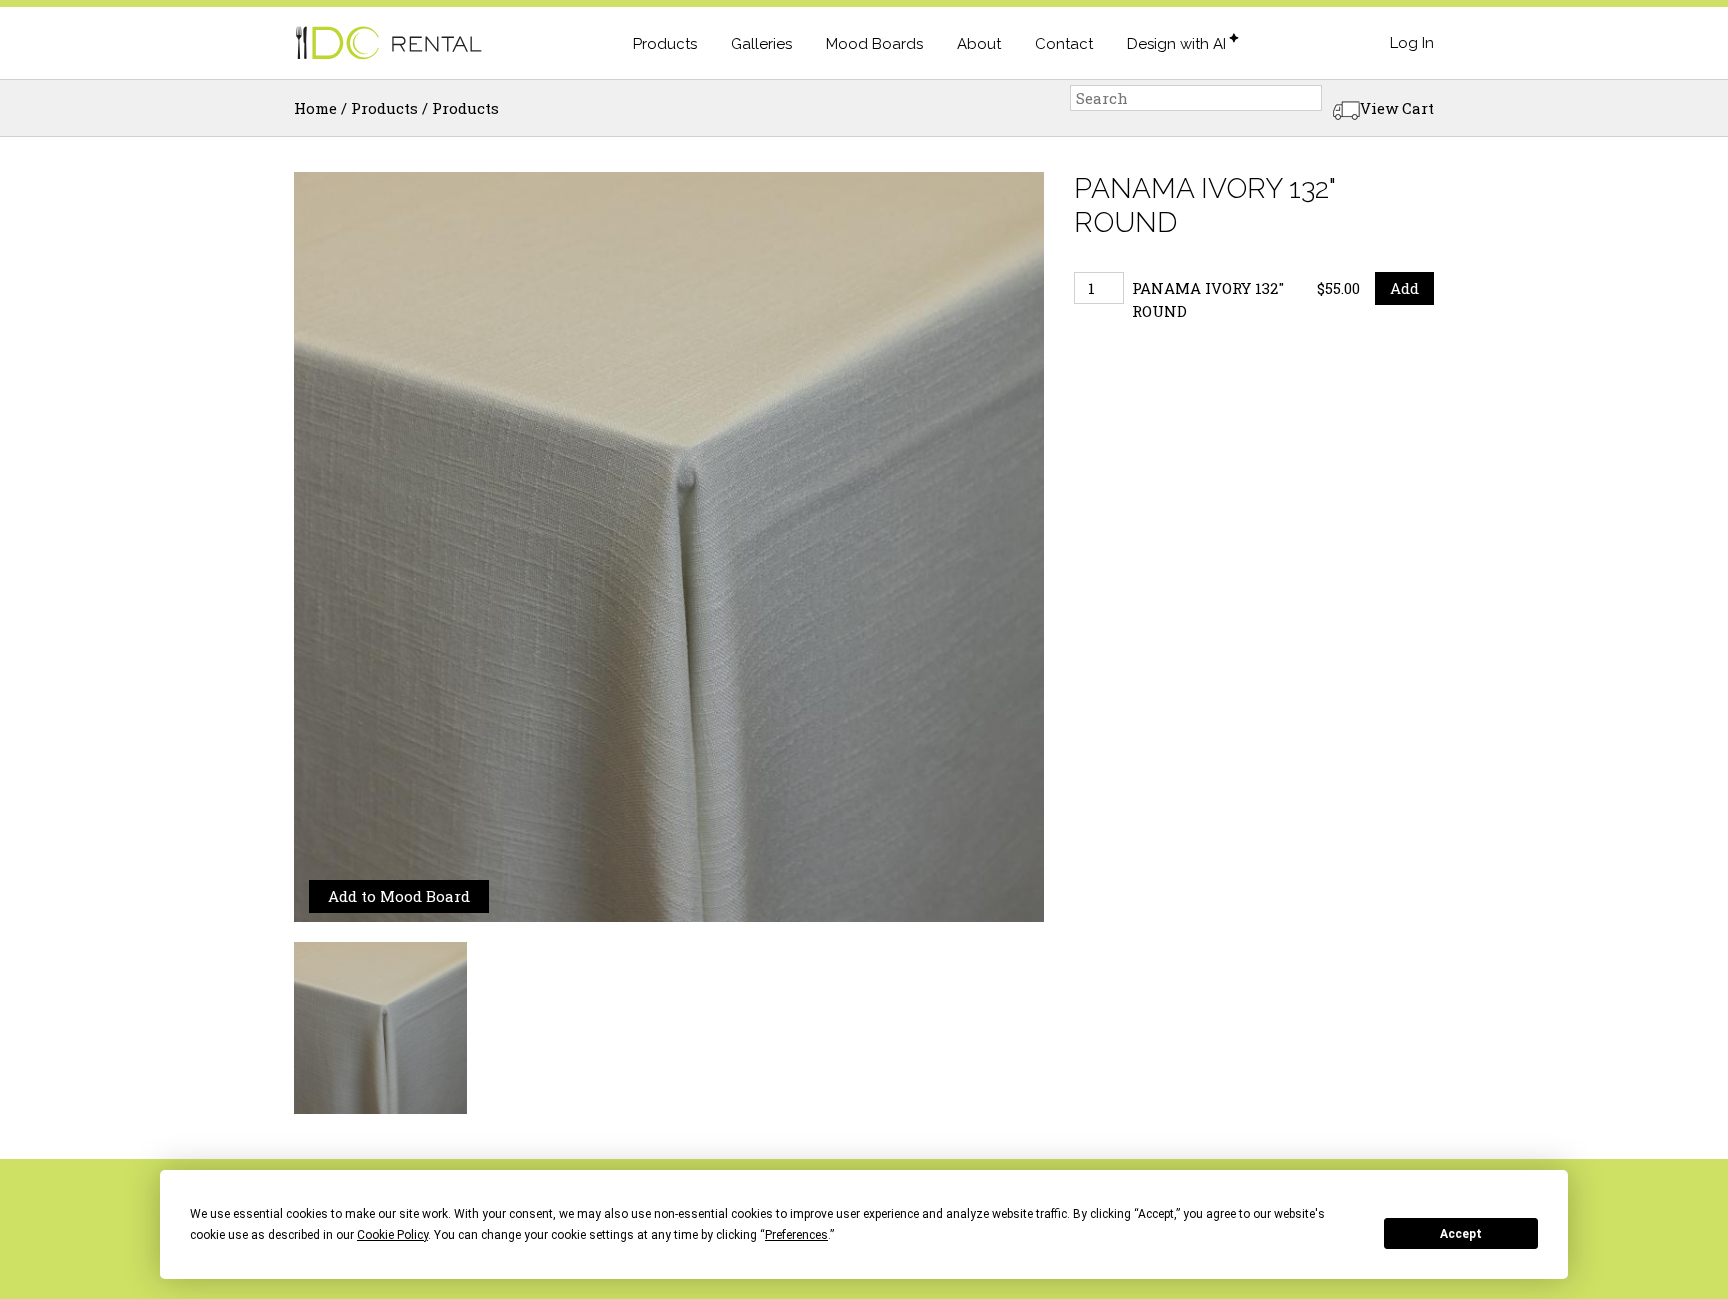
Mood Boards (874, 44)
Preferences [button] (796, 1235)
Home (315, 108)
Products (665, 44)
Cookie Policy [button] (392, 1235)
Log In (1412, 43)
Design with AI (1176, 44)
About (979, 44)
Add (1404, 288)
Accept (1461, 1234)
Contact (1064, 44)
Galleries (761, 44)
